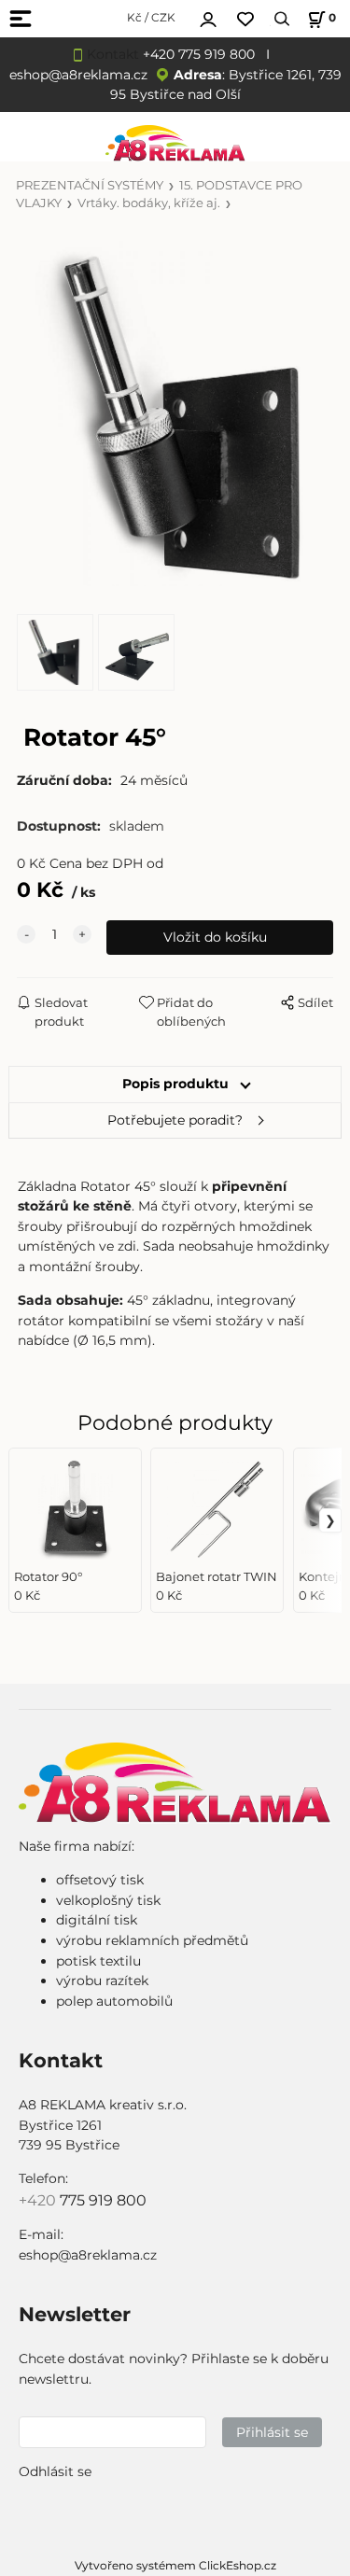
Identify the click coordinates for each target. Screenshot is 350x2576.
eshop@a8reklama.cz (78, 75)
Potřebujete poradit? (175, 1120)
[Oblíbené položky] (245, 19)
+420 (39, 2200)
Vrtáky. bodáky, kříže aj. (149, 203)
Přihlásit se (272, 2432)
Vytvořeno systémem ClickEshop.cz (175, 2565)
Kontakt (113, 54)
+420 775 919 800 (199, 54)
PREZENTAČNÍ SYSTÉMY (90, 185)
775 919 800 (103, 2200)
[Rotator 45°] (175, 414)
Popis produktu (175, 1084)
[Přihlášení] (208, 17)
